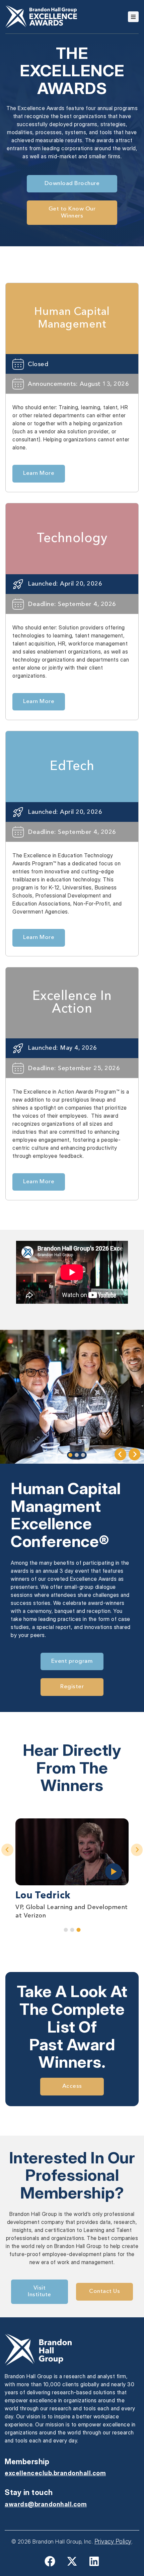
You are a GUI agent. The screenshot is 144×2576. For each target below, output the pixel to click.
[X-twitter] (72, 2561)
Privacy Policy (113, 2541)
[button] (120, 1454)
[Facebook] (50, 2561)
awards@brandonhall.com (46, 2504)
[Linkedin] (94, 2561)
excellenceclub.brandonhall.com (55, 2473)
